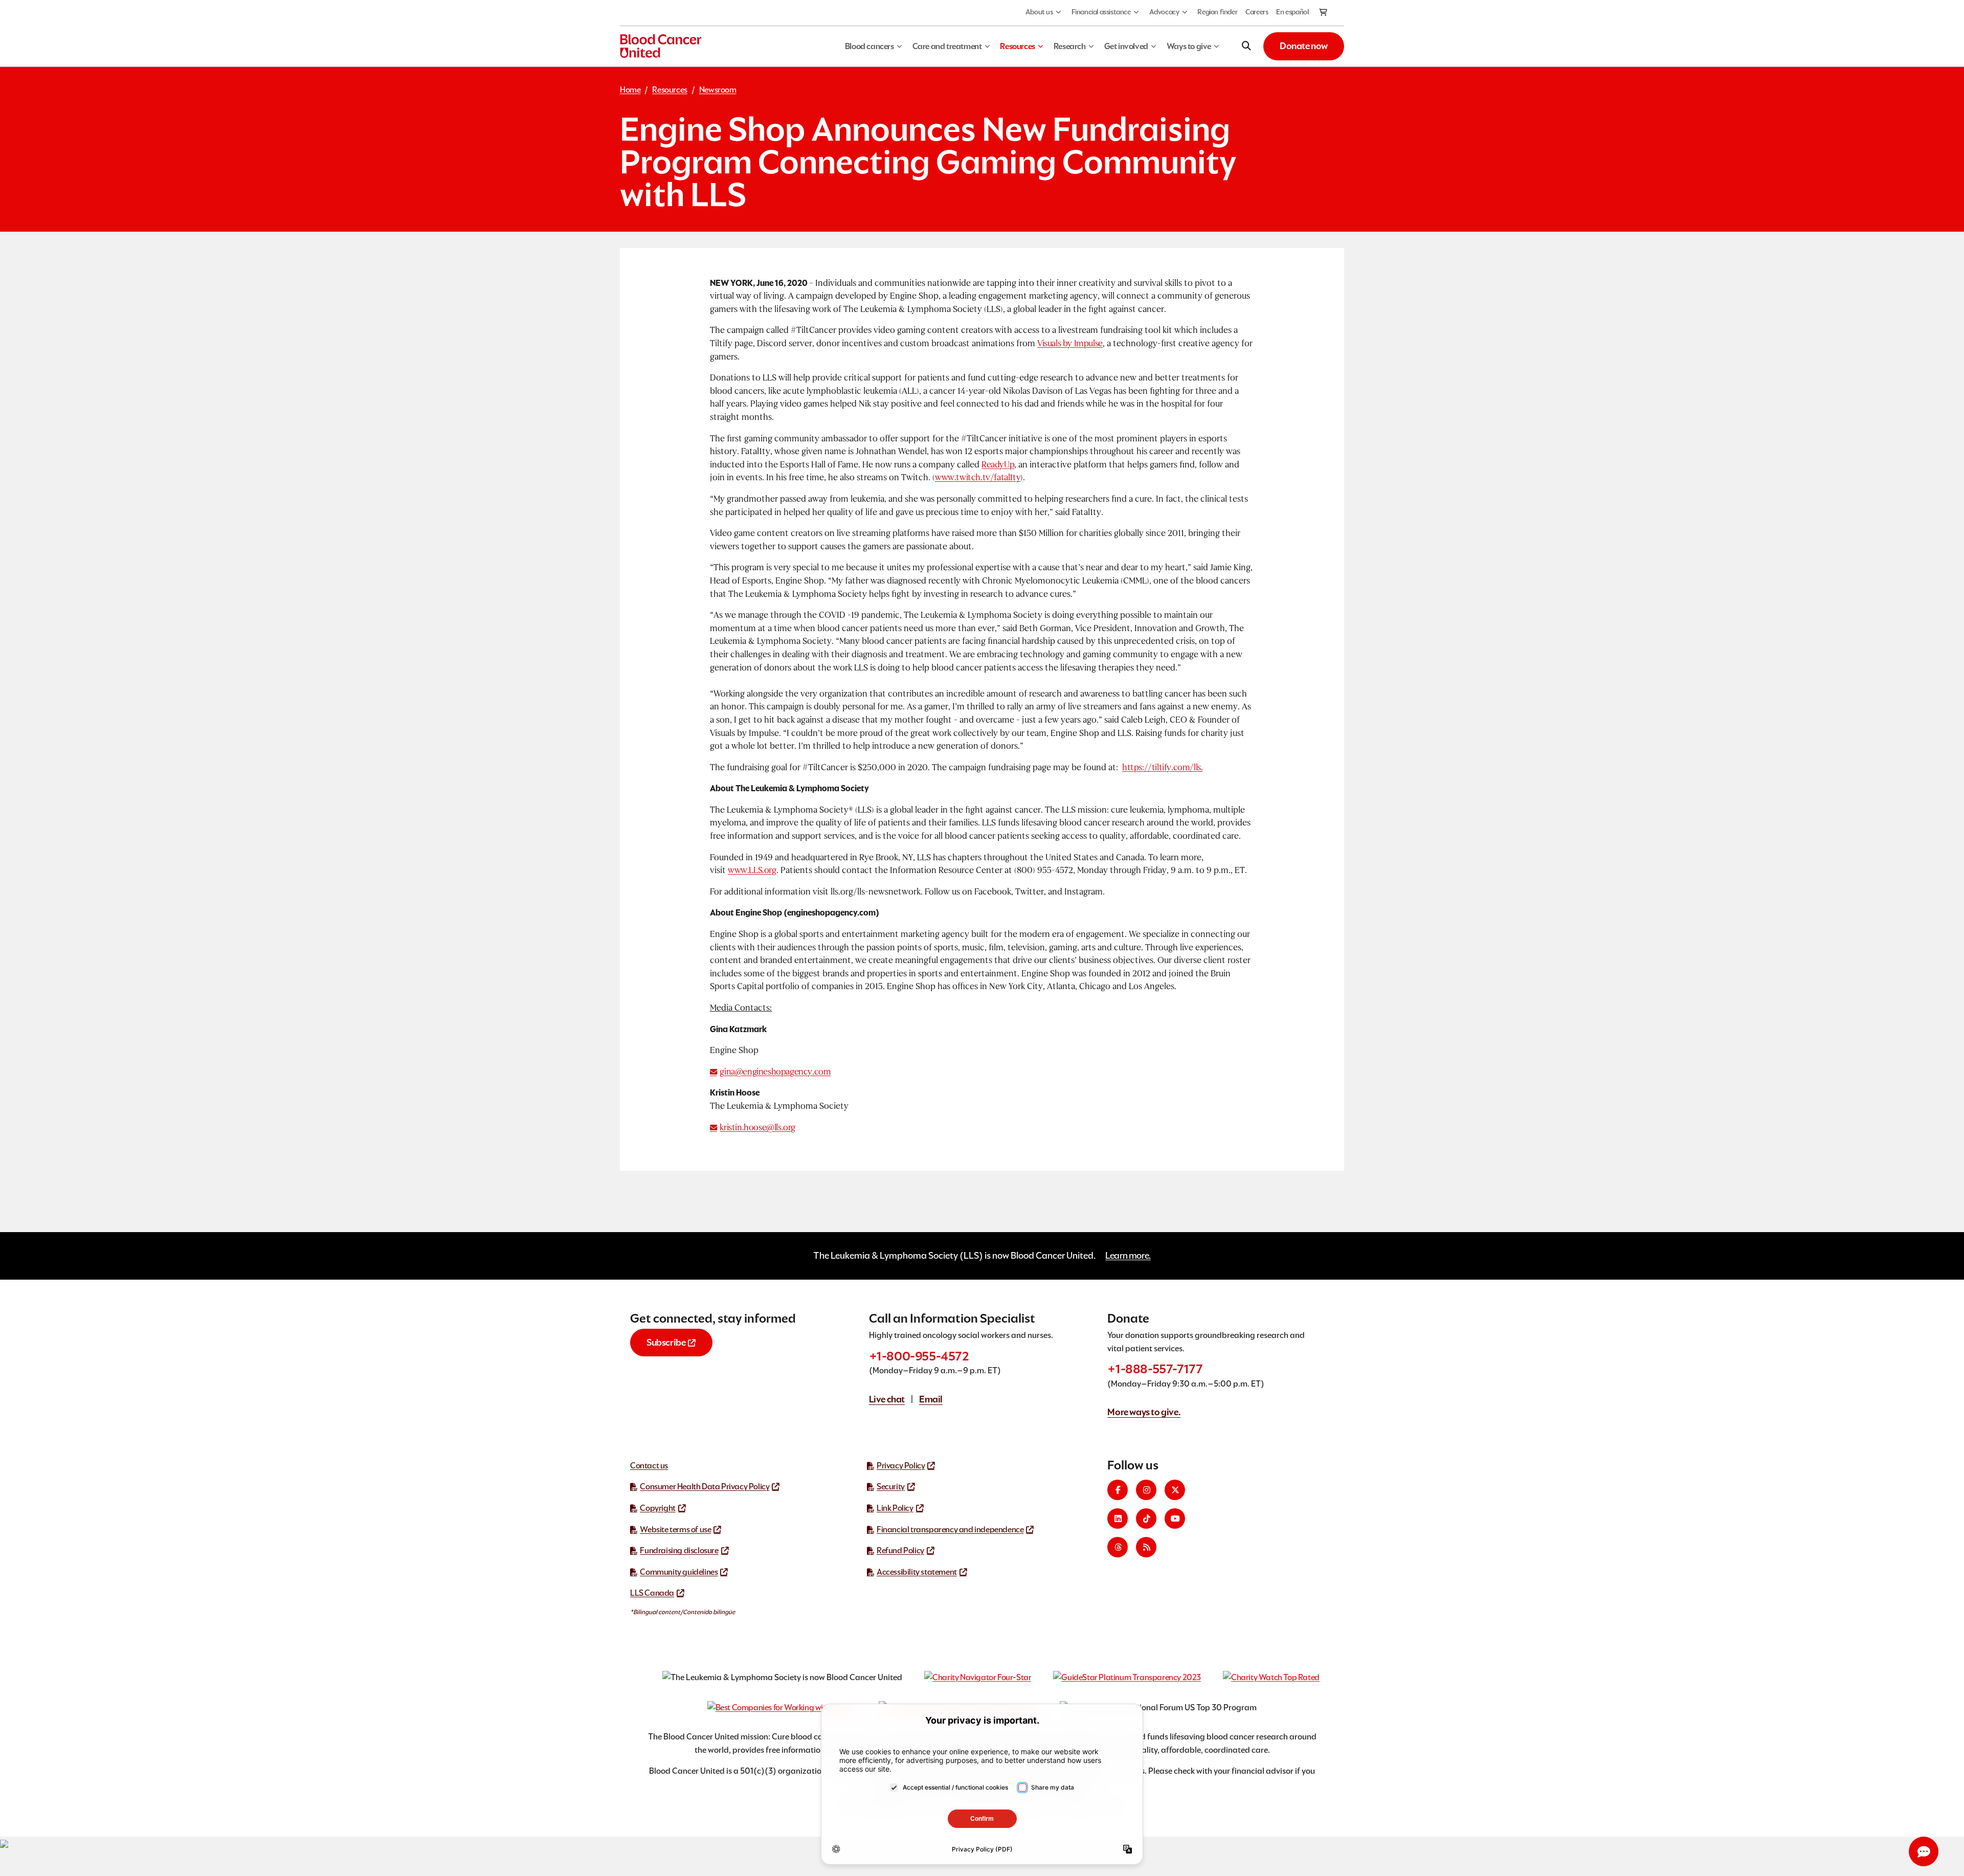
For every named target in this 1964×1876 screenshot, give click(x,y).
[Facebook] (1118, 1490)
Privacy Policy (901, 1466)
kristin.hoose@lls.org (757, 1127)
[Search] (1246, 46)
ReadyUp (998, 465)
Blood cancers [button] (869, 46)
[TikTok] (1146, 1518)
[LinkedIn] (1118, 1518)
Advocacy (1164, 12)
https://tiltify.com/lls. (1162, 767)
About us (1039, 12)
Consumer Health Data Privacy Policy (705, 1487)
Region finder (1217, 12)
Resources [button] (1017, 46)
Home (630, 90)
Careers (1257, 12)
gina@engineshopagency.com (775, 1072)
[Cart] (1324, 13)
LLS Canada (652, 1593)
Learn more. (1128, 1255)
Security (891, 1487)
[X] (1175, 1490)
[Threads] (1118, 1547)
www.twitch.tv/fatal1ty (978, 477)
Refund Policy (900, 1550)
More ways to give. (1144, 1412)
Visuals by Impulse (1070, 343)
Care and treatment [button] (947, 46)
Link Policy (895, 1508)
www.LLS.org (752, 870)
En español (1292, 12)
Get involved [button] (1126, 46)
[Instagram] (1146, 1490)
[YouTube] (1175, 1518)
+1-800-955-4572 (919, 1356)
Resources (669, 90)
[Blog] (1146, 1547)
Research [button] (1070, 46)
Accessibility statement (917, 1572)
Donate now (1304, 46)
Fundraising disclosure (679, 1550)
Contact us (649, 1466)
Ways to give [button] (1189, 46)
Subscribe (666, 1342)
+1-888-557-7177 (1155, 1369)
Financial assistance (1101, 12)
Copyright (657, 1508)
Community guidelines (679, 1572)
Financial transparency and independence (950, 1529)
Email (931, 1399)
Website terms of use (675, 1529)
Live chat (887, 1399)
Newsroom (718, 90)
